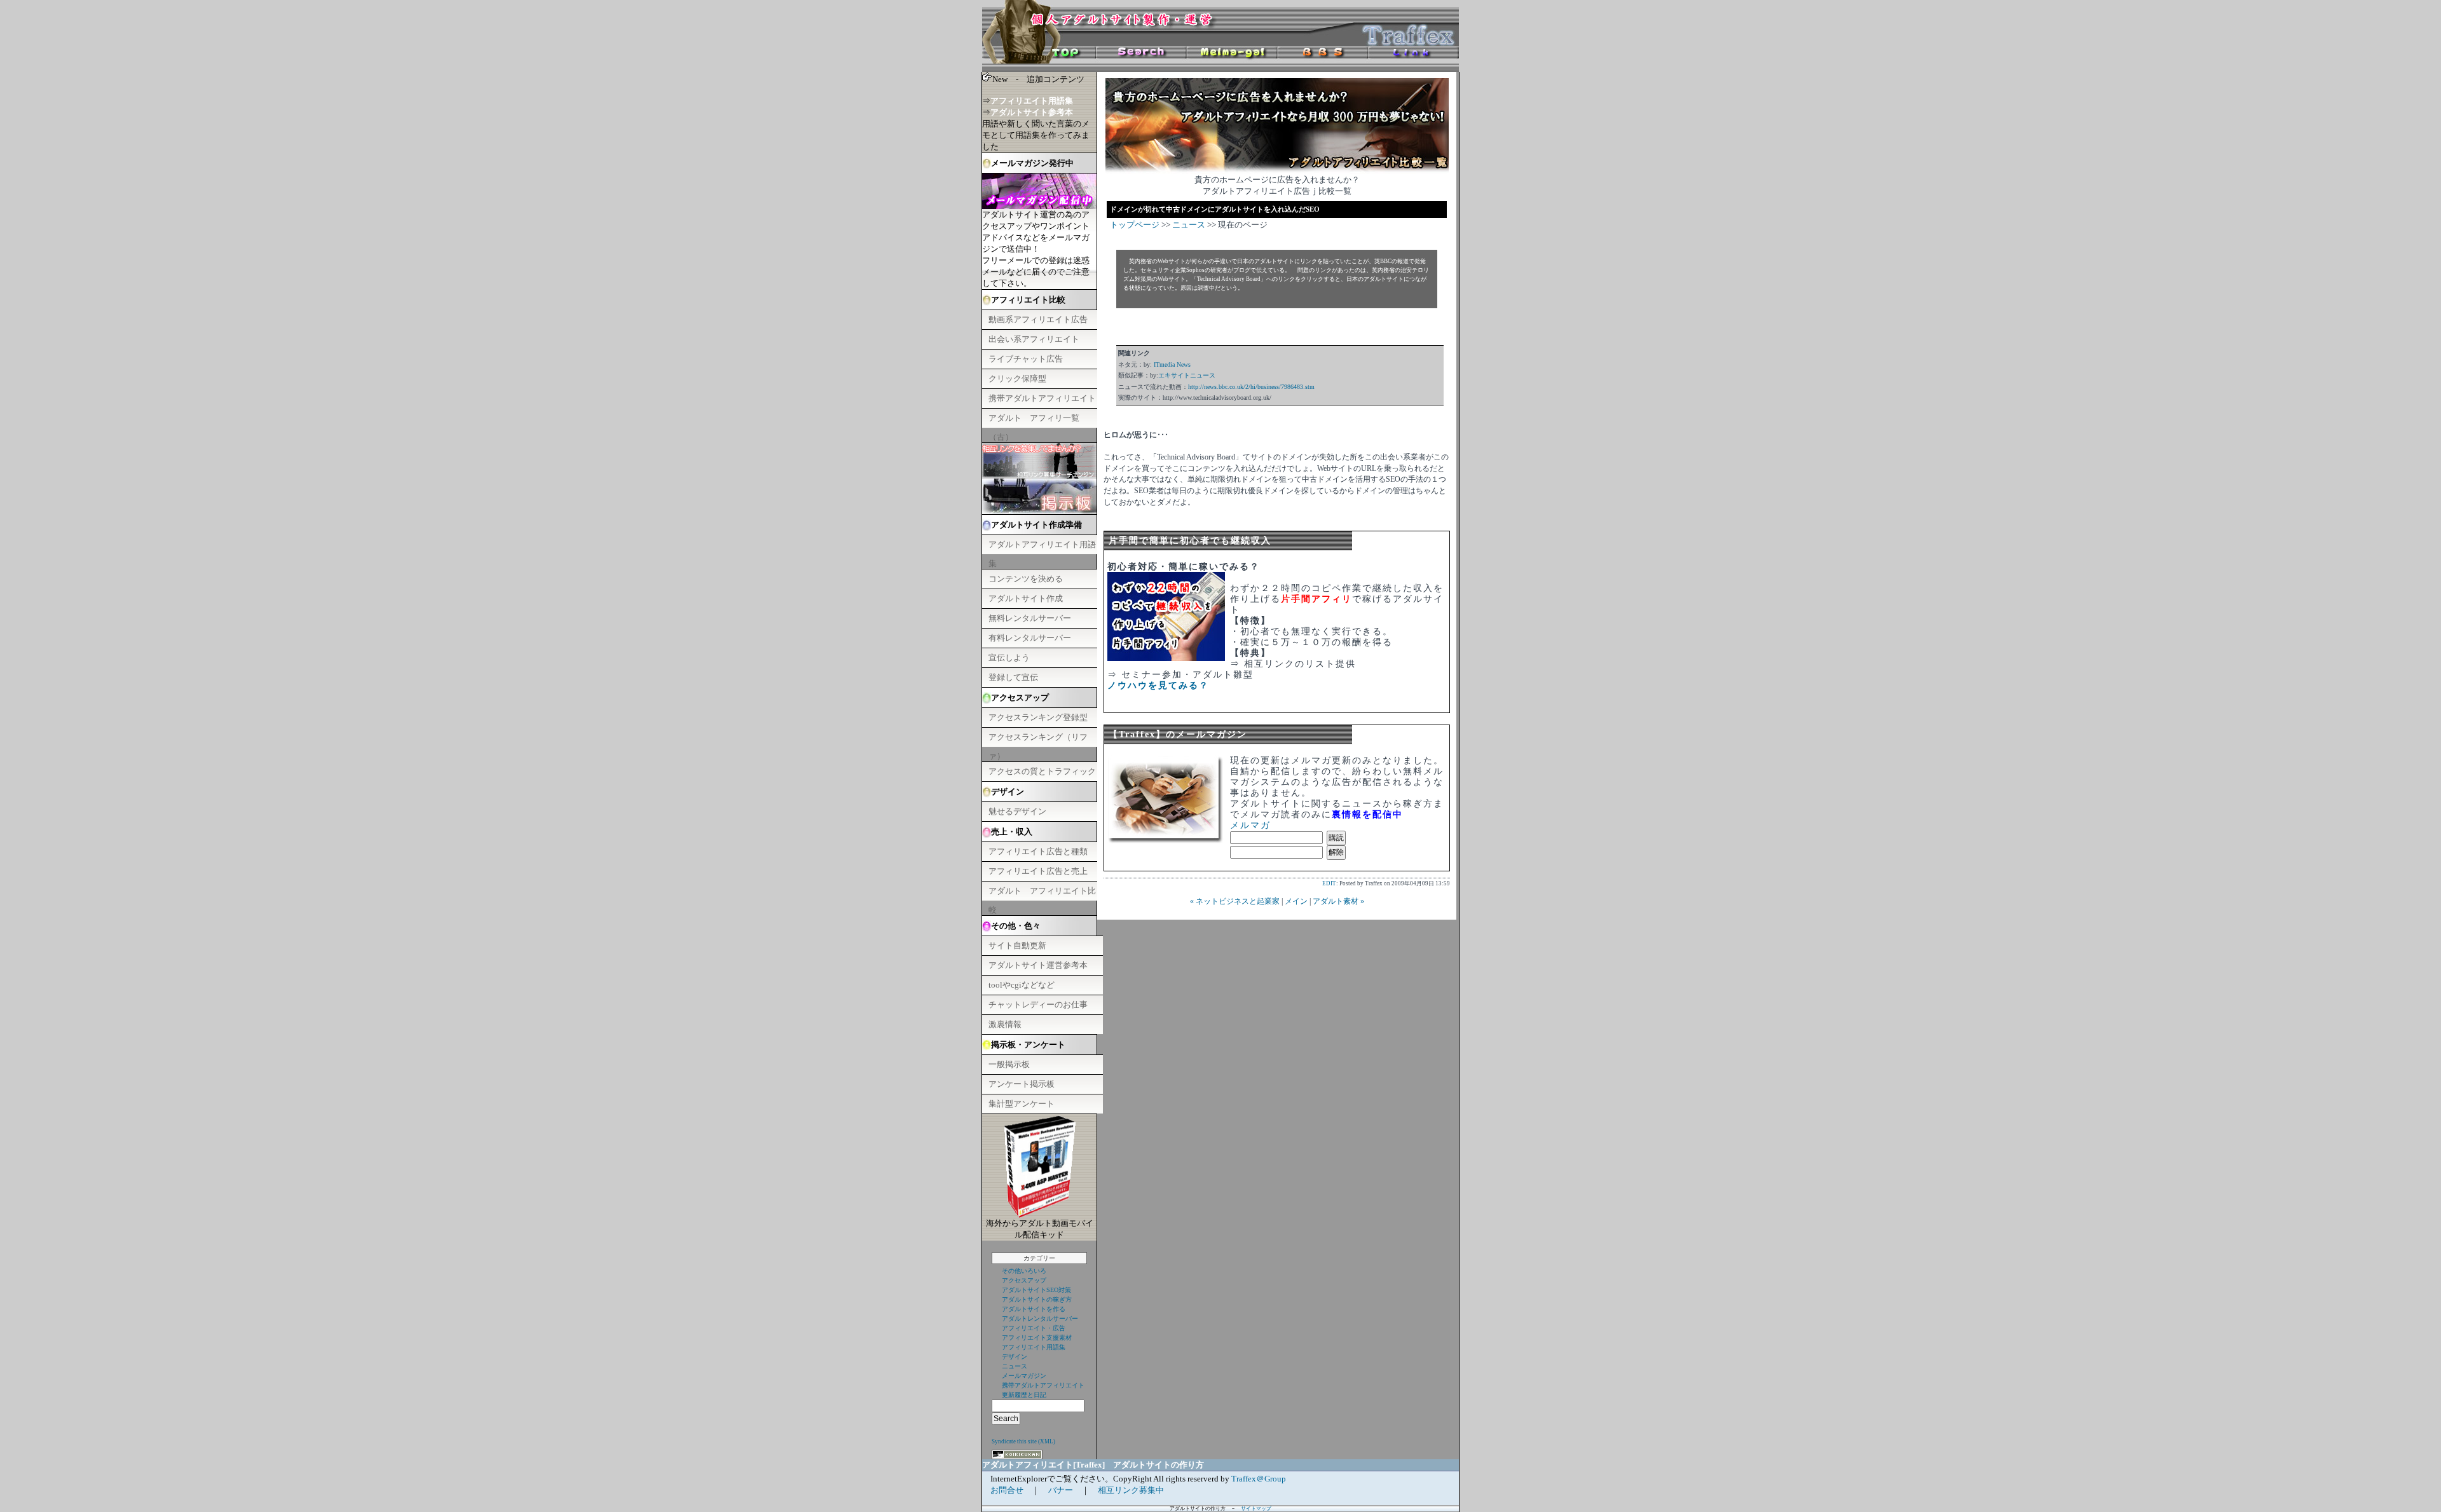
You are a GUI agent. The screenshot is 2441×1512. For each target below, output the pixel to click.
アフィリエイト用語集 (1034, 1347)
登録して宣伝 (1013, 677)
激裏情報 (1005, 1024)
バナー (1061, 1490)
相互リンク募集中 (1131, 1490)
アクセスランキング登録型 (1038, 717)
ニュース (1015, 1366)
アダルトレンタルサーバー (1040, 1318)
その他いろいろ (1024, 1271)
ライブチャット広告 (1026, 359)
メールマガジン (1024, 1376)
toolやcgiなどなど (1022, 985)
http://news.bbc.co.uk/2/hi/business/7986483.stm (1251, 387)
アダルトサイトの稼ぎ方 (1037, 1299)
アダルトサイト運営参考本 (1038, 965)
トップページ (1135, 225)
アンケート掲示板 (1022, 1084)
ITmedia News (1172, 364)
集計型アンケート (1022, 1104)
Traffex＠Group (1259, 1479)
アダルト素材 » (1338, 901)
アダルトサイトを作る (1034, 1309)
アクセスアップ (1024, 1280)
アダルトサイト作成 (1026, 598)
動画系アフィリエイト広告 (1038, 319)
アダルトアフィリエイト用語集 (1042, 547)
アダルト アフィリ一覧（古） (1034, 420)
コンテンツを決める (1026, 579)
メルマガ (1250, 825)
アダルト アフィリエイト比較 (1042, 893)
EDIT (1329, 883)
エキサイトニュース (1187, 375)
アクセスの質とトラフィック (1042, 771)
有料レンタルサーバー (1030, 638)
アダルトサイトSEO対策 (1036, 1290)
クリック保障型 (1017, 378)
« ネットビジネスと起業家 (1235, 901)
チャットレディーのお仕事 (1038, 1005)
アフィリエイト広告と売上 (1038, 871)
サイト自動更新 (1017, 945)
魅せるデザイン (1017, 811)
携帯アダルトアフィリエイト (1042, 398)
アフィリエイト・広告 (1034, 1328)
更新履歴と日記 (1024, 1395)
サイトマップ (1256, 1509)
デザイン (1015, 1357)
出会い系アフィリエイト (1034, 339)
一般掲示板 (1009, 1064)
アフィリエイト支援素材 (1037, 1338)
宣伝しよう (1009, 657)
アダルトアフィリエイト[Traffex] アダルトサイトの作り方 (1093, 1465)
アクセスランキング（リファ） (1038, 739)
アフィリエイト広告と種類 (1038, 851)
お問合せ (1007, 1490)
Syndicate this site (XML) (1023, 1441)
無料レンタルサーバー (1030, 618)
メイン (1296, 901)
